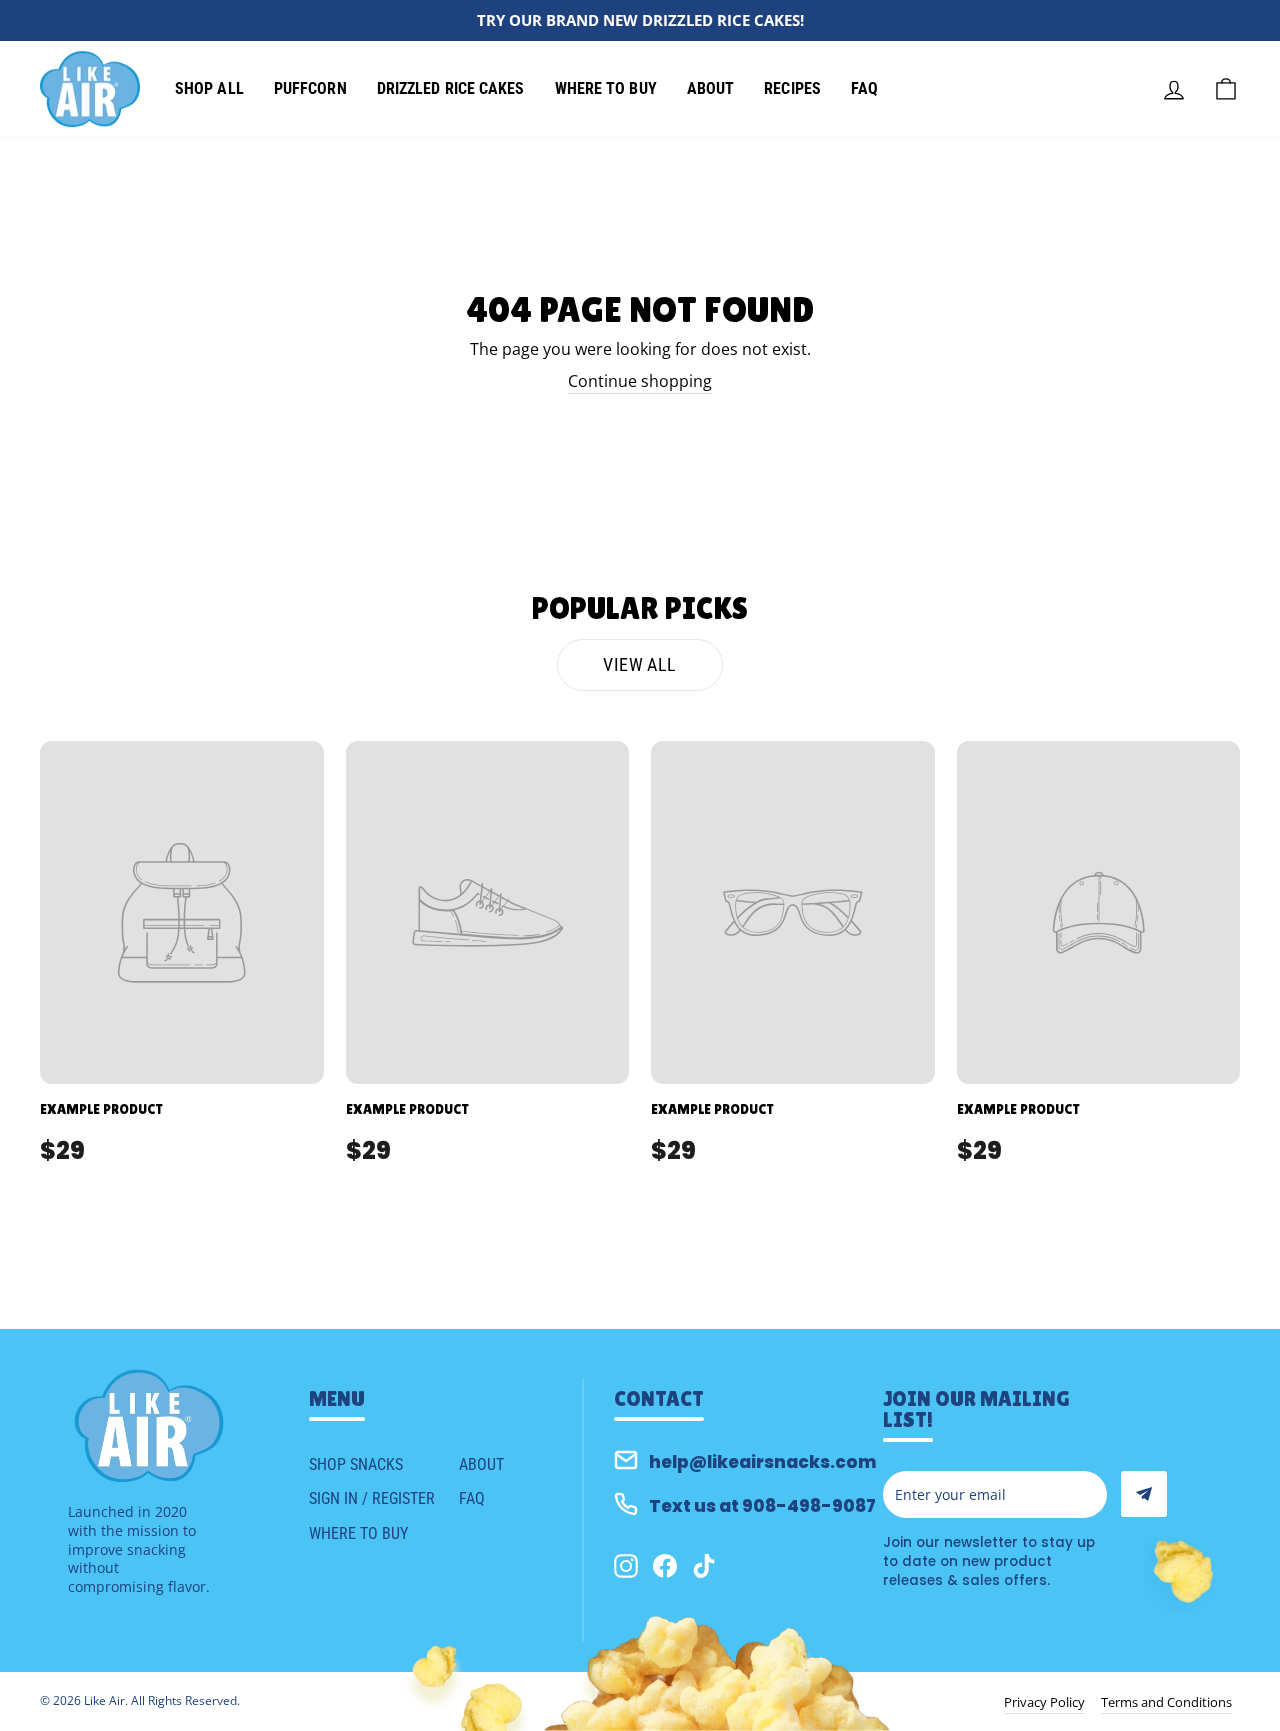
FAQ (864, 88)
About (711, 88)
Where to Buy (606, 88)
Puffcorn (310, 88)
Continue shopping (640, 381)
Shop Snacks (356, 1464)
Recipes (792, 88)
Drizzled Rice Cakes (451, 88)
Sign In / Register (372, 1498)
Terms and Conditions (1166, 1702)
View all (639, 664)
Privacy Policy (1044, 1702)
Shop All (209, 88)
